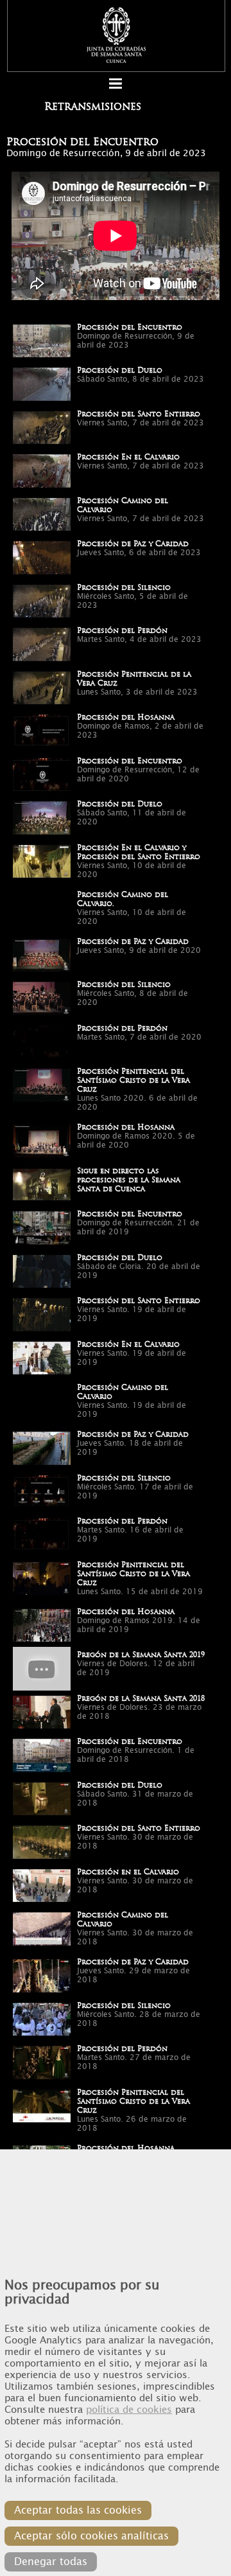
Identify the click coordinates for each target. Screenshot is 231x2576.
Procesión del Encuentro (130, 327)
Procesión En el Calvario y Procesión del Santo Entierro (139, 852)
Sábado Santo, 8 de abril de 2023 (141, 379)
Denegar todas (51, 2562)
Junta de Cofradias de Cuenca (116, 35)
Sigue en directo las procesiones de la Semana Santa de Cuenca (129, 1180)
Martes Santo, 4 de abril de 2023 (139, 639)
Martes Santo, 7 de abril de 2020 (139, 1037)
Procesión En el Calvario (128, 457)
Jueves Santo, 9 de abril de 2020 (139, 950)
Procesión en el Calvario (128, 1872)
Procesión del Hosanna (126, 717)
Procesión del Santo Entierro (139, 414)
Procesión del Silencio (124, 587)
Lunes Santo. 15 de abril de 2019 (140, 1592)
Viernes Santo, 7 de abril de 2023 (141, 423)
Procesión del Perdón (122, 630)
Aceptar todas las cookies (78, 2510)
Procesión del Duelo (120, 370)
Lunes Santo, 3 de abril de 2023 (137, 692)
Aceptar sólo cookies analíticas (91, 2536)
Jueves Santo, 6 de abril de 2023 (139, 553)
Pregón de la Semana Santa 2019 (141, 1655)
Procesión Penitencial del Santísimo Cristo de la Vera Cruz (133, 1080)
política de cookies (129, 2410)
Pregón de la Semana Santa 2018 (141, 1698)
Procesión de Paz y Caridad (133, 544)
